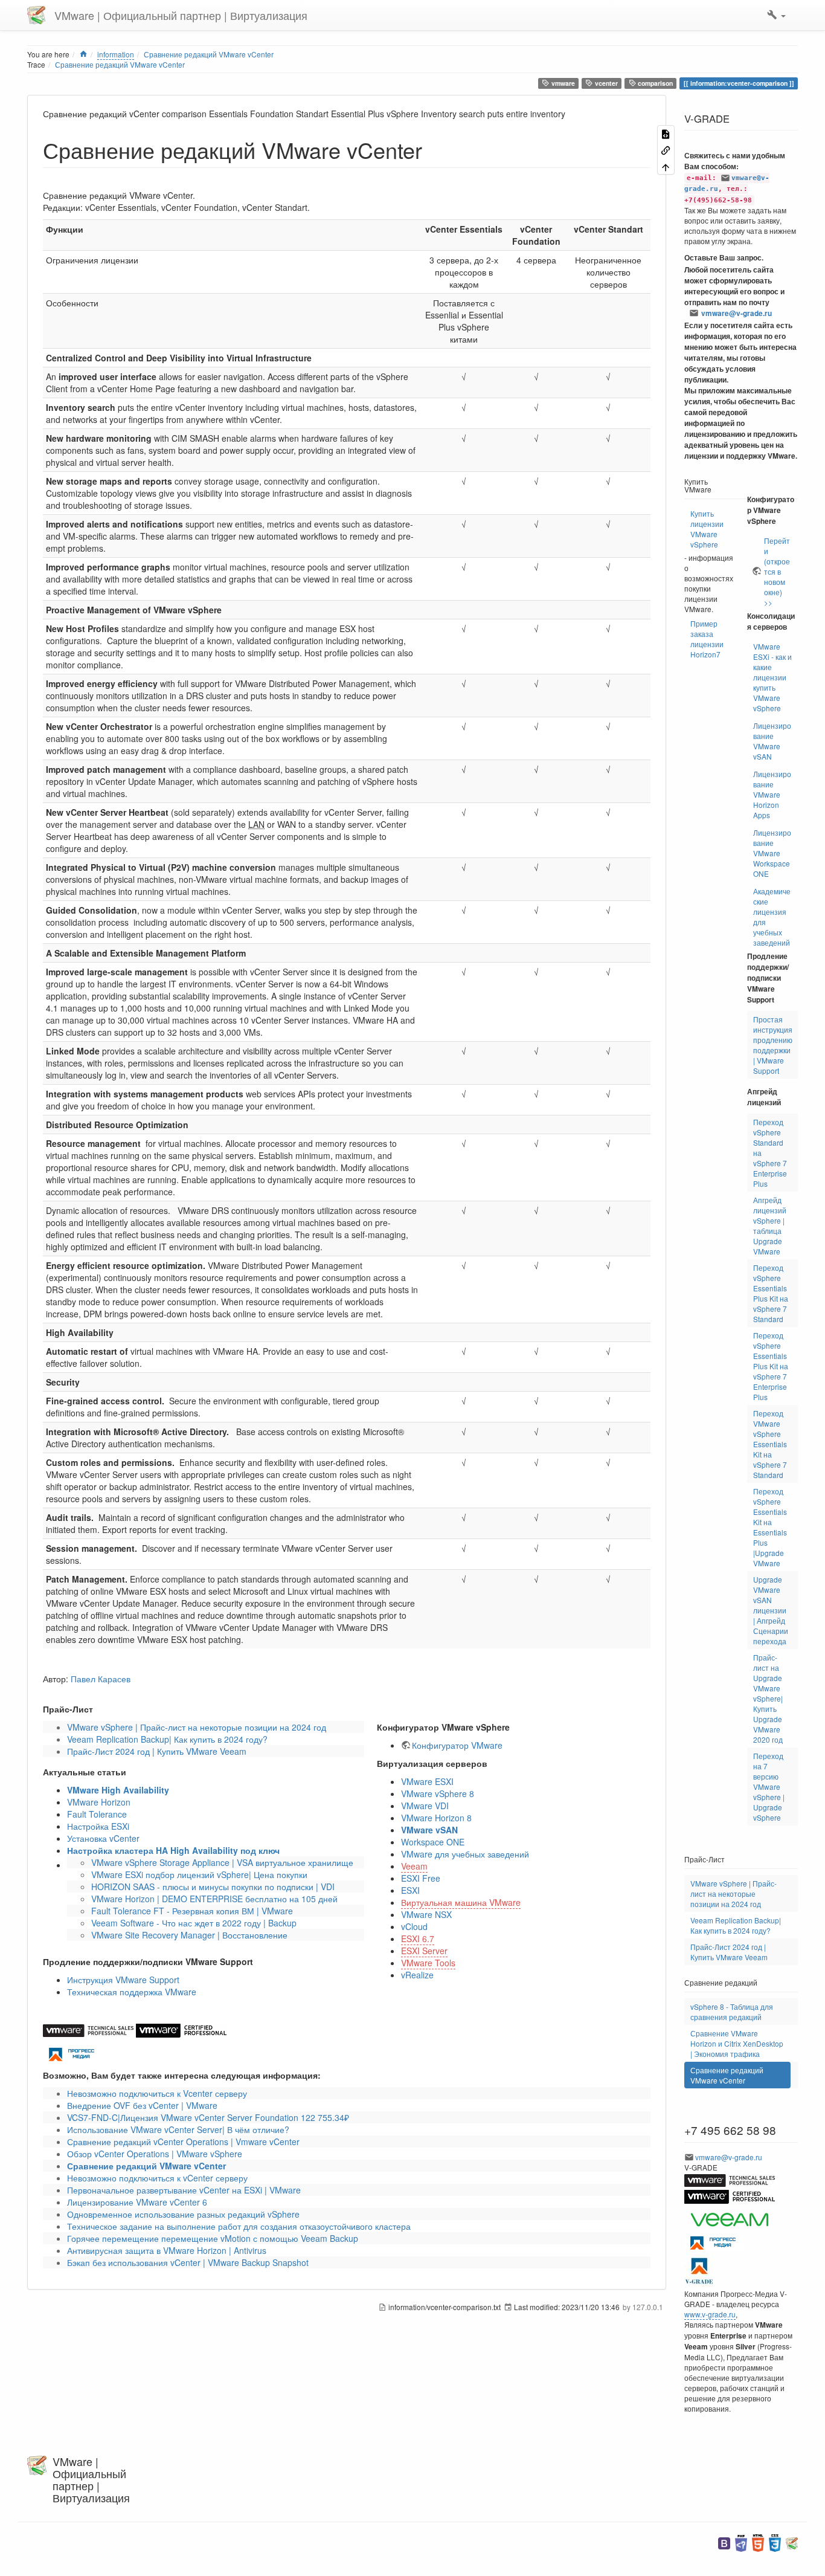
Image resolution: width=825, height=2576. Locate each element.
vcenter (605, 83)
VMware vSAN (429, 1830)
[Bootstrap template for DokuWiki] (724, 2542)
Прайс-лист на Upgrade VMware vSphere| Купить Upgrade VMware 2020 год (768, 1698)
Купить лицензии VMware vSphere (707, 529)
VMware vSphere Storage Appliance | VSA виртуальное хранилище (222, 1862)
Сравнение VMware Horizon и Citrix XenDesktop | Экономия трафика (737, 2043)
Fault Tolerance (97, 1814)
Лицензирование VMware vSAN (772, 741)
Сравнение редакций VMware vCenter (209, 54)
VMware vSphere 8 (438, 1793)
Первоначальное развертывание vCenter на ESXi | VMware (184, 2190)
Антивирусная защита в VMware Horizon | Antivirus (167, 2250)
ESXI (410, 1890)
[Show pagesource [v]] (666, 133)
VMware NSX (426, 1914)
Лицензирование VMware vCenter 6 (137, 2202)
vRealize (417, 1975)
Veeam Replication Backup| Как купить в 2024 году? (167, 1739)
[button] (776, 15)
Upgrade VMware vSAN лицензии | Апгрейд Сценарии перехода (771, 1610)
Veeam (414, 1866)
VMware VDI (425, 1806)
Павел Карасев (101, 1679)
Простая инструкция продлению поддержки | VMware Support (773, 1045)
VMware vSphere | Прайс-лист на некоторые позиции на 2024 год (197, 1727)
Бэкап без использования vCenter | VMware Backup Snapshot (188, 2262)
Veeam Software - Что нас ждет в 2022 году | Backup (194, 1923)
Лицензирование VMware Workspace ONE (772, 853)
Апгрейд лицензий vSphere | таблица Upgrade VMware (770, 1225)
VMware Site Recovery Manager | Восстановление (189, 1935)
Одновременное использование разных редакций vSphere (183, 2214)
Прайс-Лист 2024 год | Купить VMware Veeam (157, 1751)
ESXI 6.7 (418, 1938)
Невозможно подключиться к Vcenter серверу (157, 2093)
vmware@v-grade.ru (737, 313)
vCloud (414, 1926)
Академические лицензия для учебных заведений (772, 917)
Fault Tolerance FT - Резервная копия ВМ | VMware (192, 1911)
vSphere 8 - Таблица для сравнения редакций (732, 2012)
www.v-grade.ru (710, 2314)
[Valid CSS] (775, 2542)
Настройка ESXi (98, 1826)
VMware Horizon (99, 1802)
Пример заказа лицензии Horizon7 (707, 639)
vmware (562, 83)
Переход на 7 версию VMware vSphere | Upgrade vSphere (769, 1787)
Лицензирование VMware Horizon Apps (772, 794)
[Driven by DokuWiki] (792, 2542)
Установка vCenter (103, 1838)
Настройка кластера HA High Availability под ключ (173, 1850)
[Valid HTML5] (758, 2542)
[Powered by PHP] (741, 2542)
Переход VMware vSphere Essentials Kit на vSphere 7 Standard (770, 1444)
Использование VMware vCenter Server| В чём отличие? (178, 2129)
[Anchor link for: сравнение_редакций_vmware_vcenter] (433, 149)
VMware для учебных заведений (465, 1854)
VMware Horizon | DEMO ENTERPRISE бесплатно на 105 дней (214, 1899)
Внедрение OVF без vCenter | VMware (142, 2105)
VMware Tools (428, 1963)
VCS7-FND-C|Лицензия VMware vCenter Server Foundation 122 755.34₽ (208, 2117)
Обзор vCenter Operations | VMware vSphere (155, 2154)
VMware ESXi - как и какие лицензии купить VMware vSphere (772, 677)
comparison (654, 83)
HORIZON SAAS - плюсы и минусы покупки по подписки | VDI (213, 1887)
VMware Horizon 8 (436, 1818)
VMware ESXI (427, 1781)
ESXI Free (421, 1878)
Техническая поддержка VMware (132, 1992)
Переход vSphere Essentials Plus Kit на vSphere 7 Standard (771, 1293)
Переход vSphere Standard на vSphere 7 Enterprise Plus (770, 1153)
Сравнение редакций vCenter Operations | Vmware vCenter (183, 2142)
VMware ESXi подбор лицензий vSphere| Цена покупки (199, 1874)
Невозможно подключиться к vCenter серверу (157, 2178)
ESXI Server (424, 1951)
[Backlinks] (666, 150)
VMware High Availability (118, 1790)
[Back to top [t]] (666, 166)
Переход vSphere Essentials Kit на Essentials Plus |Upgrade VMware (770, 1527)
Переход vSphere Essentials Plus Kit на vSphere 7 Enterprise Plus (771, 1366)
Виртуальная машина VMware (461, 1902)
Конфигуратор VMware (457, 1745)
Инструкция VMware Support (123, 1980)
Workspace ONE (433, 1842)
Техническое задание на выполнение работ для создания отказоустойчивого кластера (239, 2226)
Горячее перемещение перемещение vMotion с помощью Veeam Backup (213, 2238)
